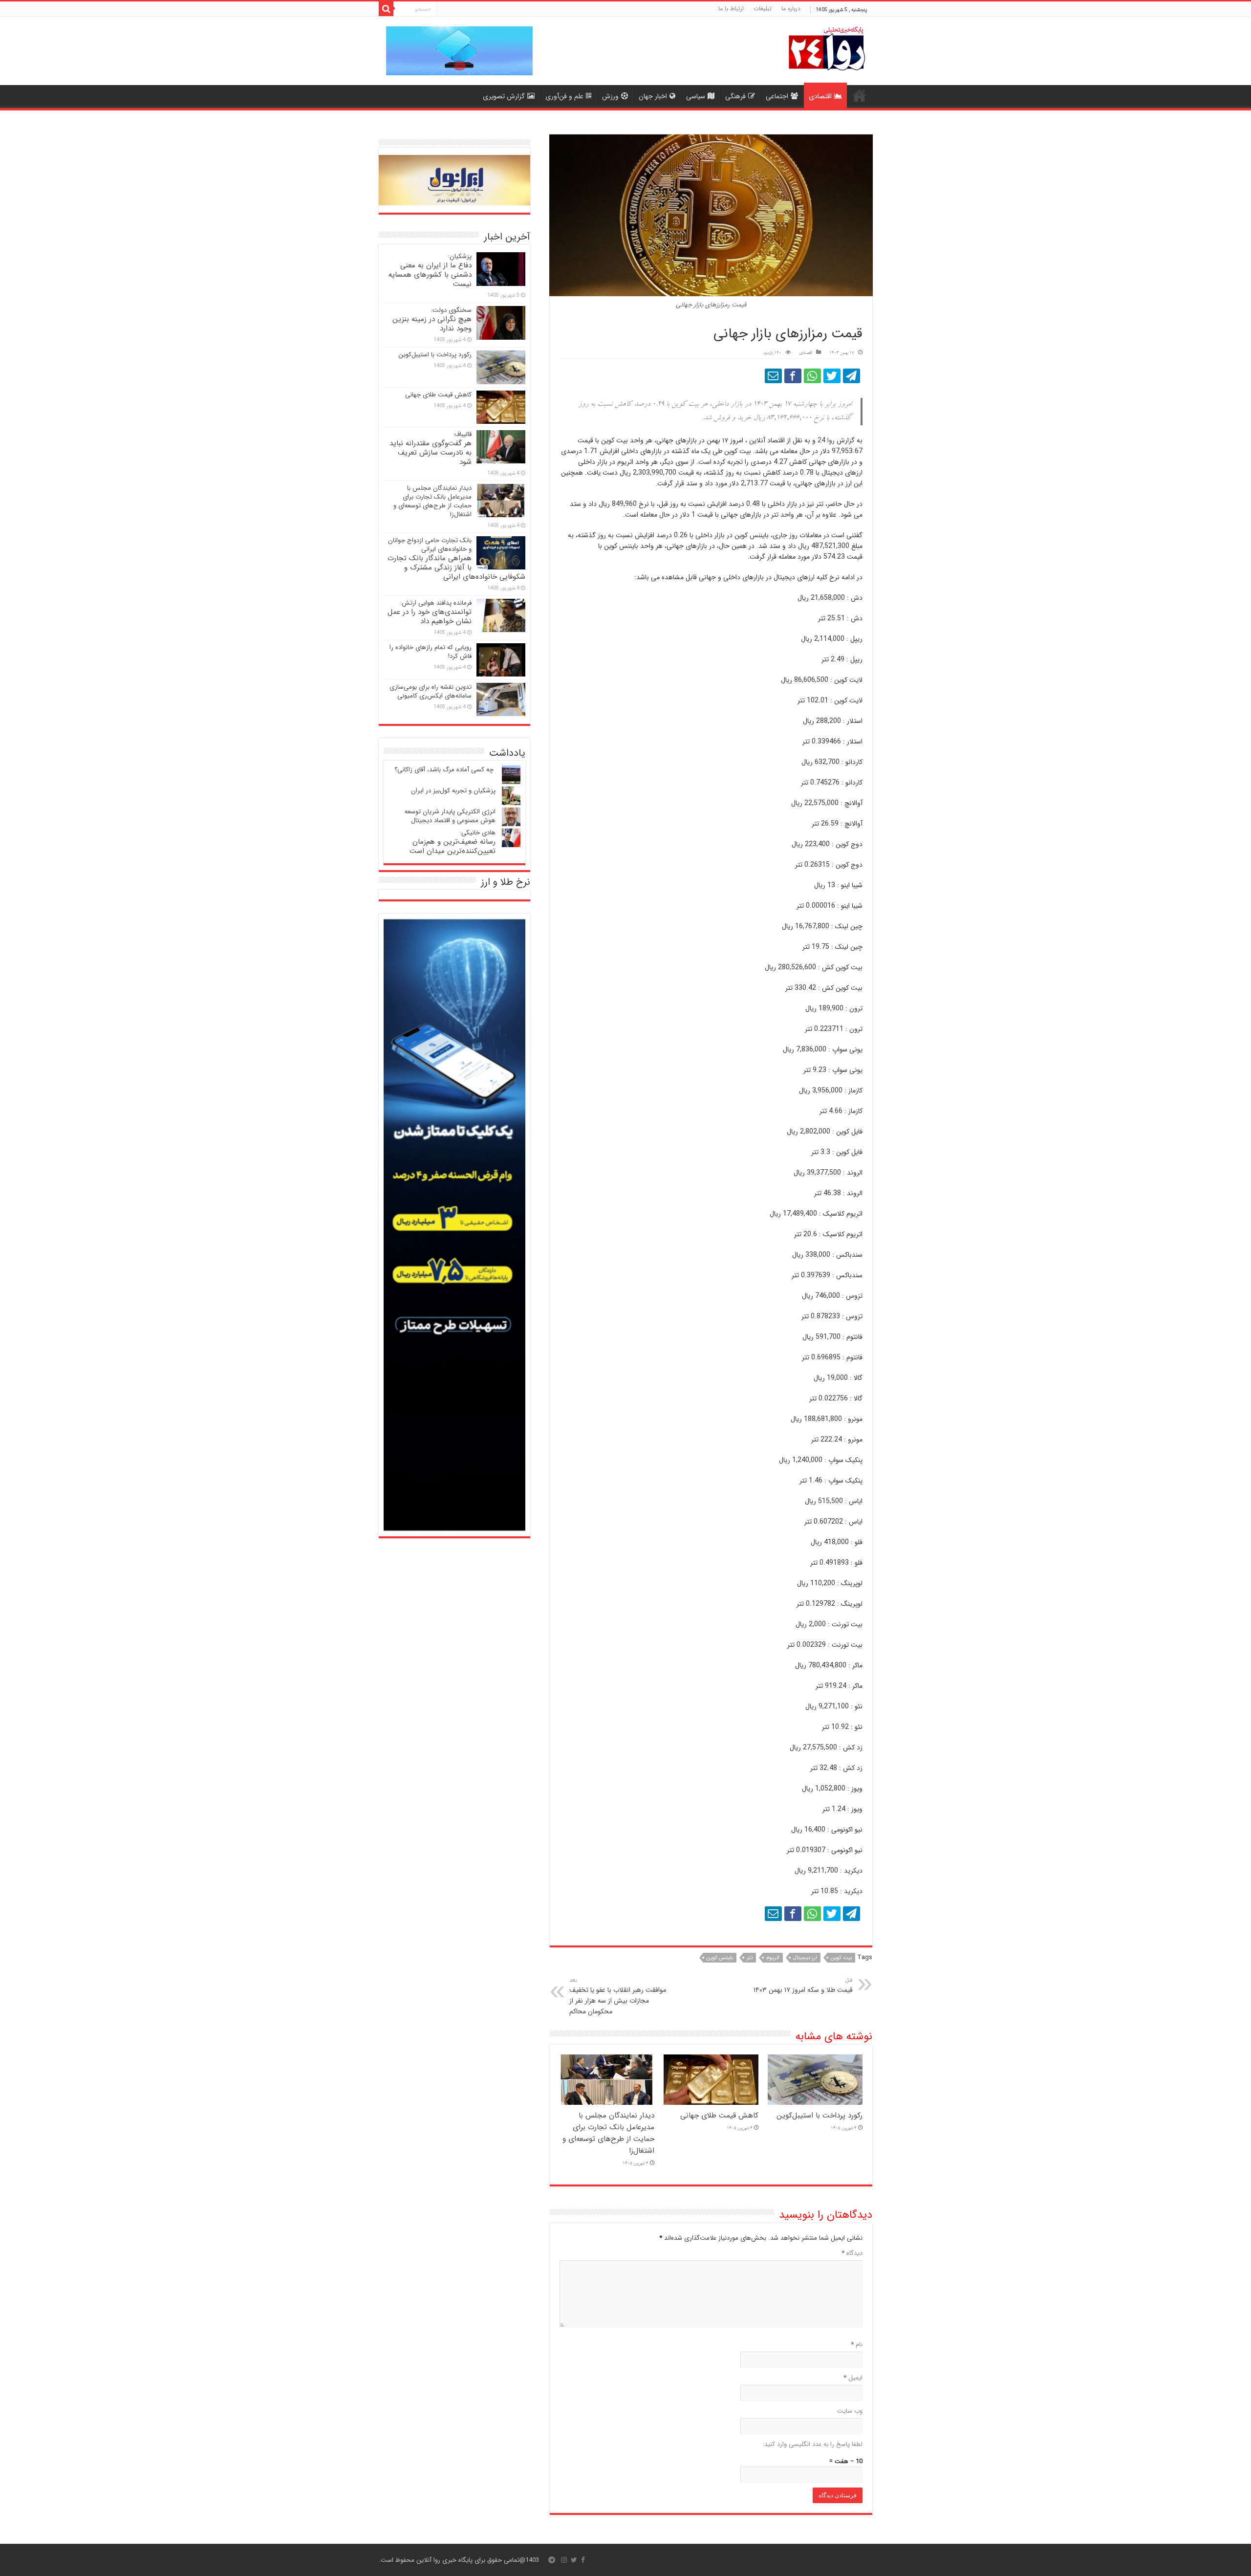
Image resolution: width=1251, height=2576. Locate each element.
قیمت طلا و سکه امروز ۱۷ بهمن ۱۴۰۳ (803, 1986)
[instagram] (564, 2560)
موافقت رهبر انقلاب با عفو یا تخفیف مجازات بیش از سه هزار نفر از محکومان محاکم (618, 1996)
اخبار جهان (653, 96)
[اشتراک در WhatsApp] (812, 376)
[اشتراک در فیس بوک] (793, 376)
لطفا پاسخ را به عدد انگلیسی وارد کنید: (813, 2444)
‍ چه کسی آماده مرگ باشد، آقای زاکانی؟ (445, 770)
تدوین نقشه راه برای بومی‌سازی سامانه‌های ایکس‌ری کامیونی (431, 691)
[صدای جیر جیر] (832, 376)
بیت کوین (841, 1958)
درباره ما (791, 9)
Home (860, 95)
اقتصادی (820, 96)
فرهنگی (735, 96)
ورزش (610, 96)
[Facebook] (583, 2560)
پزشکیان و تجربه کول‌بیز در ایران (453, 791)
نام (857, 2345)
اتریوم (773, 1958)
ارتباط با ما (731, 9)
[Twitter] (574, 2560)
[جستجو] (386, 9)
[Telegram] (552, 2560)
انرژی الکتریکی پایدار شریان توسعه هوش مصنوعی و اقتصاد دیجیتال (450, 816)
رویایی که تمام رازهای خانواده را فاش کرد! (431, 652)
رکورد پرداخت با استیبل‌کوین (820, 2116)
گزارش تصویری (504, 96)
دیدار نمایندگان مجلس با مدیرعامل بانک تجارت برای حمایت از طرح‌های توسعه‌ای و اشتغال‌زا (608, 2133)
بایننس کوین (720, 1958)
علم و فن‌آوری (564, 96)
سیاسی (696, 96)
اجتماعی (777, 96)
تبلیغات (763, 9)
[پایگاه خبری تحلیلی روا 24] (827, 48)
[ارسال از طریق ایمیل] (773, 376)
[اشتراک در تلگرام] (852, 376)
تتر (750, 1958)
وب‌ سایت (850, 2411)
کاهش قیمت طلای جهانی (719, 2116)
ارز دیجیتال (805, 1958)
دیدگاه (852, 2253)
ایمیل (853, 2378)
